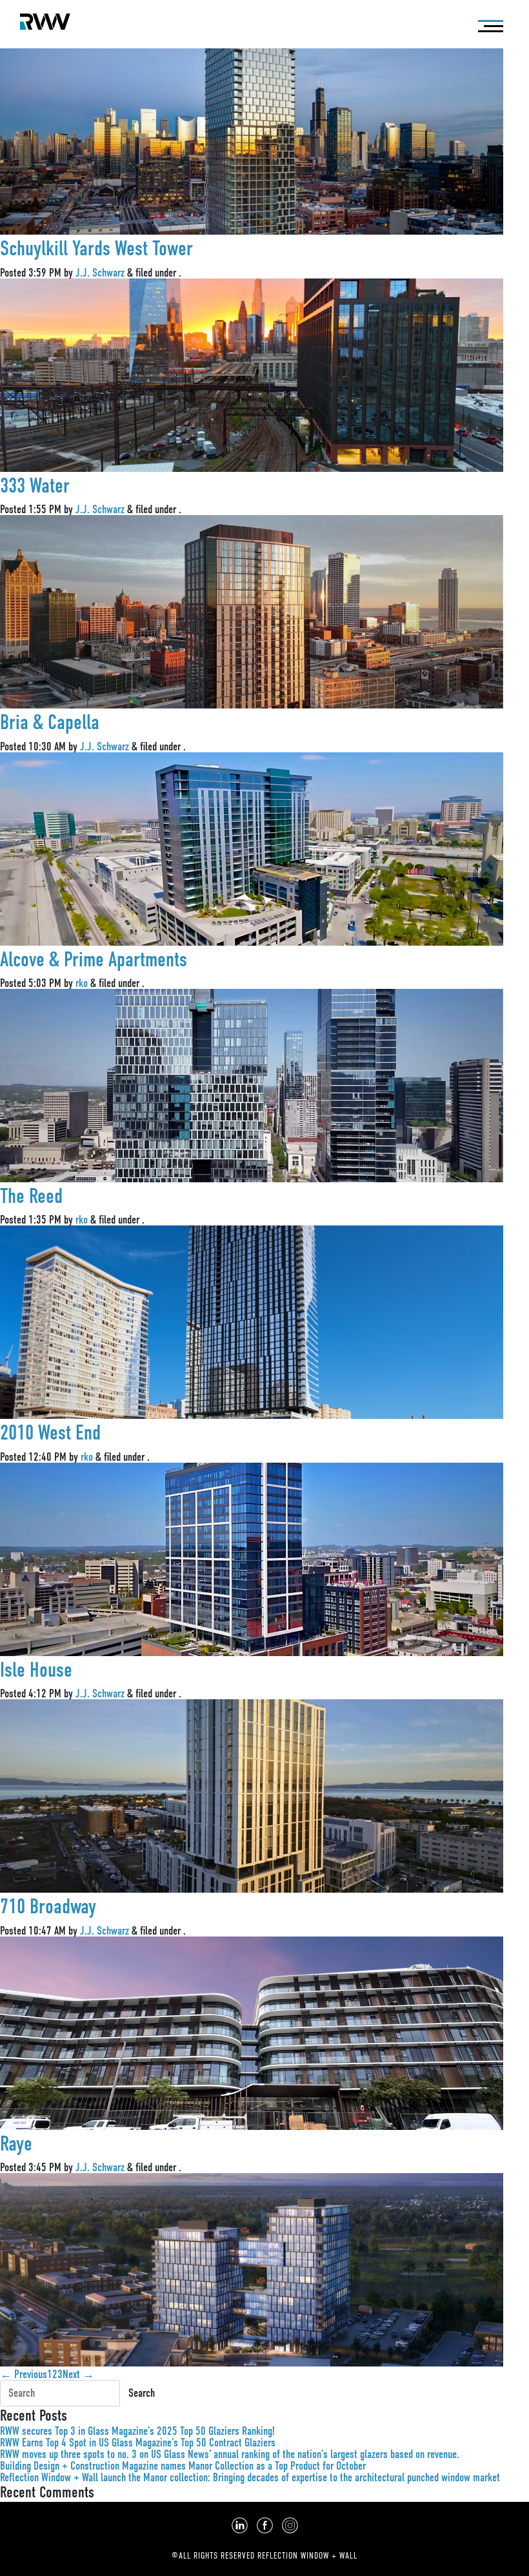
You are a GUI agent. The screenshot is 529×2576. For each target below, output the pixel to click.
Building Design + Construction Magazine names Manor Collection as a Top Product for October (183, 2466)
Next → (78, 2374)
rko (82, 983)
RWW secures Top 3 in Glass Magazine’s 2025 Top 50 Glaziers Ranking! (137, 2431)
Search (142, 2393)
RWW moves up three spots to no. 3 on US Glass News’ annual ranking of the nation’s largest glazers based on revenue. (230, 2454)
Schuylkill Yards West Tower (96, 249)
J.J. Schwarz (100, 273)
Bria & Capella (50, 722)
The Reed (31, 1196)
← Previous (24, 2374)
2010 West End (50, 1433)
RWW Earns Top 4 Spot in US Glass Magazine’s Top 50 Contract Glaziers (138, 2443)
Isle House (36, 1670)
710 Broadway (48, 1907)
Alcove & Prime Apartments (94, 960)
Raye (16, 2144)
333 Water (35, 486)
